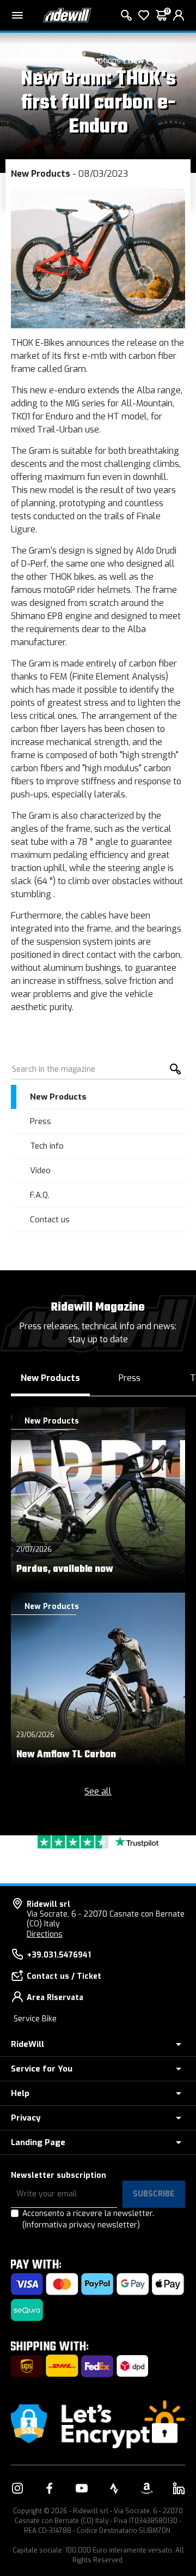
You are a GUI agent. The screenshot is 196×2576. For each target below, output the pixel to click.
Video (40, 1170)
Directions (45, 1934)
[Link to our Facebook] (50, 2488)
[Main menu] (17, 15)
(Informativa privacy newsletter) (81, 2225)
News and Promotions (81, 61)
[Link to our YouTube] (82, 2488)
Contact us (50, 1220)
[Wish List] (144, 15)
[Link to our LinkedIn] (179, 2488)
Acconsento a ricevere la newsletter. (88, 2219)
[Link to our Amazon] (146, 2488)
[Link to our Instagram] (17, 2488)
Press (41, 1121)
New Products (155, 61)
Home (24, 61)
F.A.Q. (40, 1195)
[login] (179, 15)
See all (98, 1791)
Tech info (47, 1146)
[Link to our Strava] (114, 2488)
